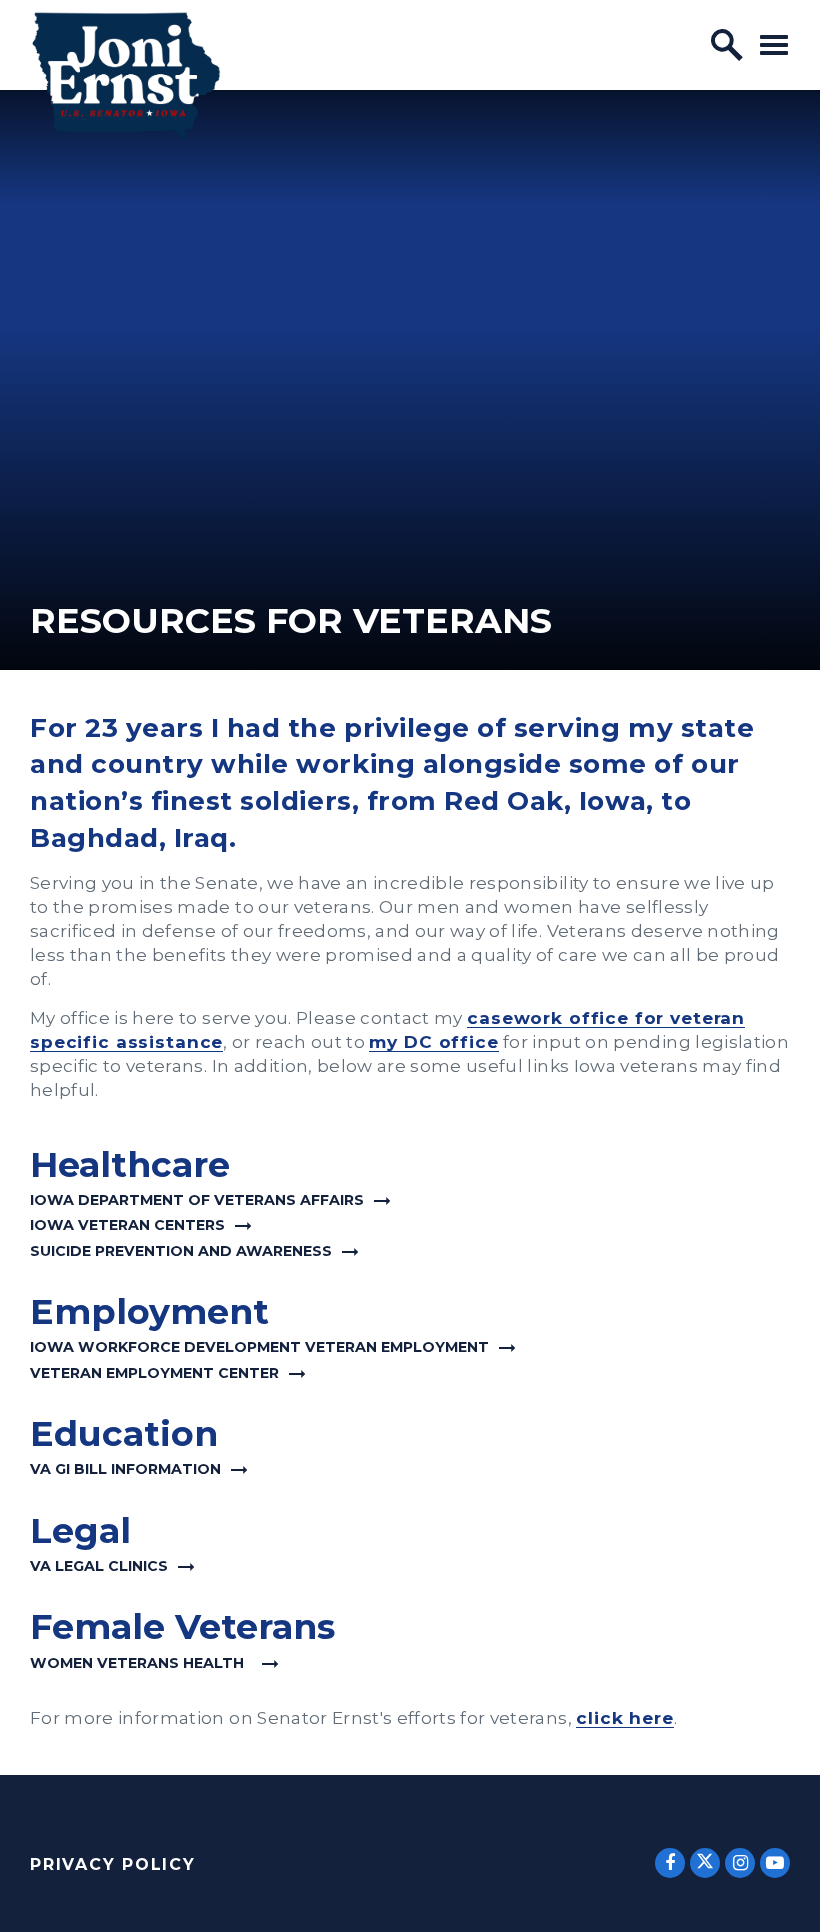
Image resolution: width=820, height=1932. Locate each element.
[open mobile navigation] (774, 44)
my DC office (433, 1041)
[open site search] (727, 45)
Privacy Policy (113, 1864)
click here (625, 1717)
